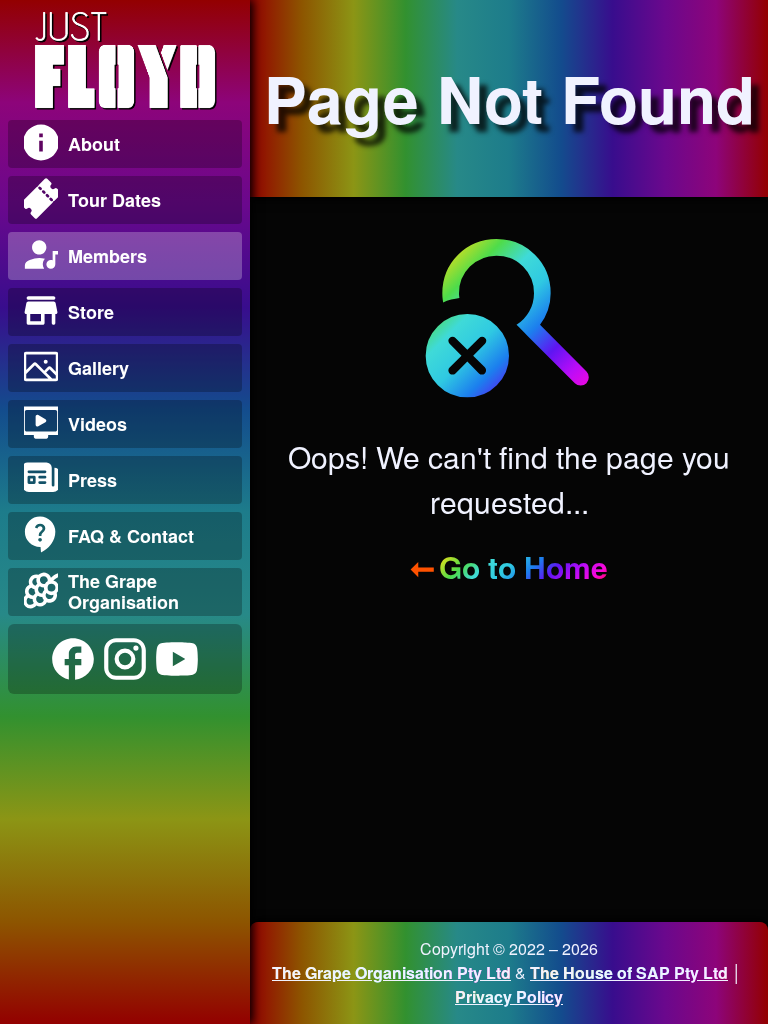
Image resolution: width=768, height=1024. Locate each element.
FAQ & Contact (131, 536)
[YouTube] (177, 659)
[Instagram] (125, 659)
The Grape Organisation (123, 591)
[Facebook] (73, 659)
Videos (97, 424)
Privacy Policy (509, 996)
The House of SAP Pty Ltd (629, 972)
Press (92, 480)
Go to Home (523, 566)
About (94, 144)
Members (107, 256)
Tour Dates (114, 200)
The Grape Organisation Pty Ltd (391, 972)
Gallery (98, 368)
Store (91, 312)
